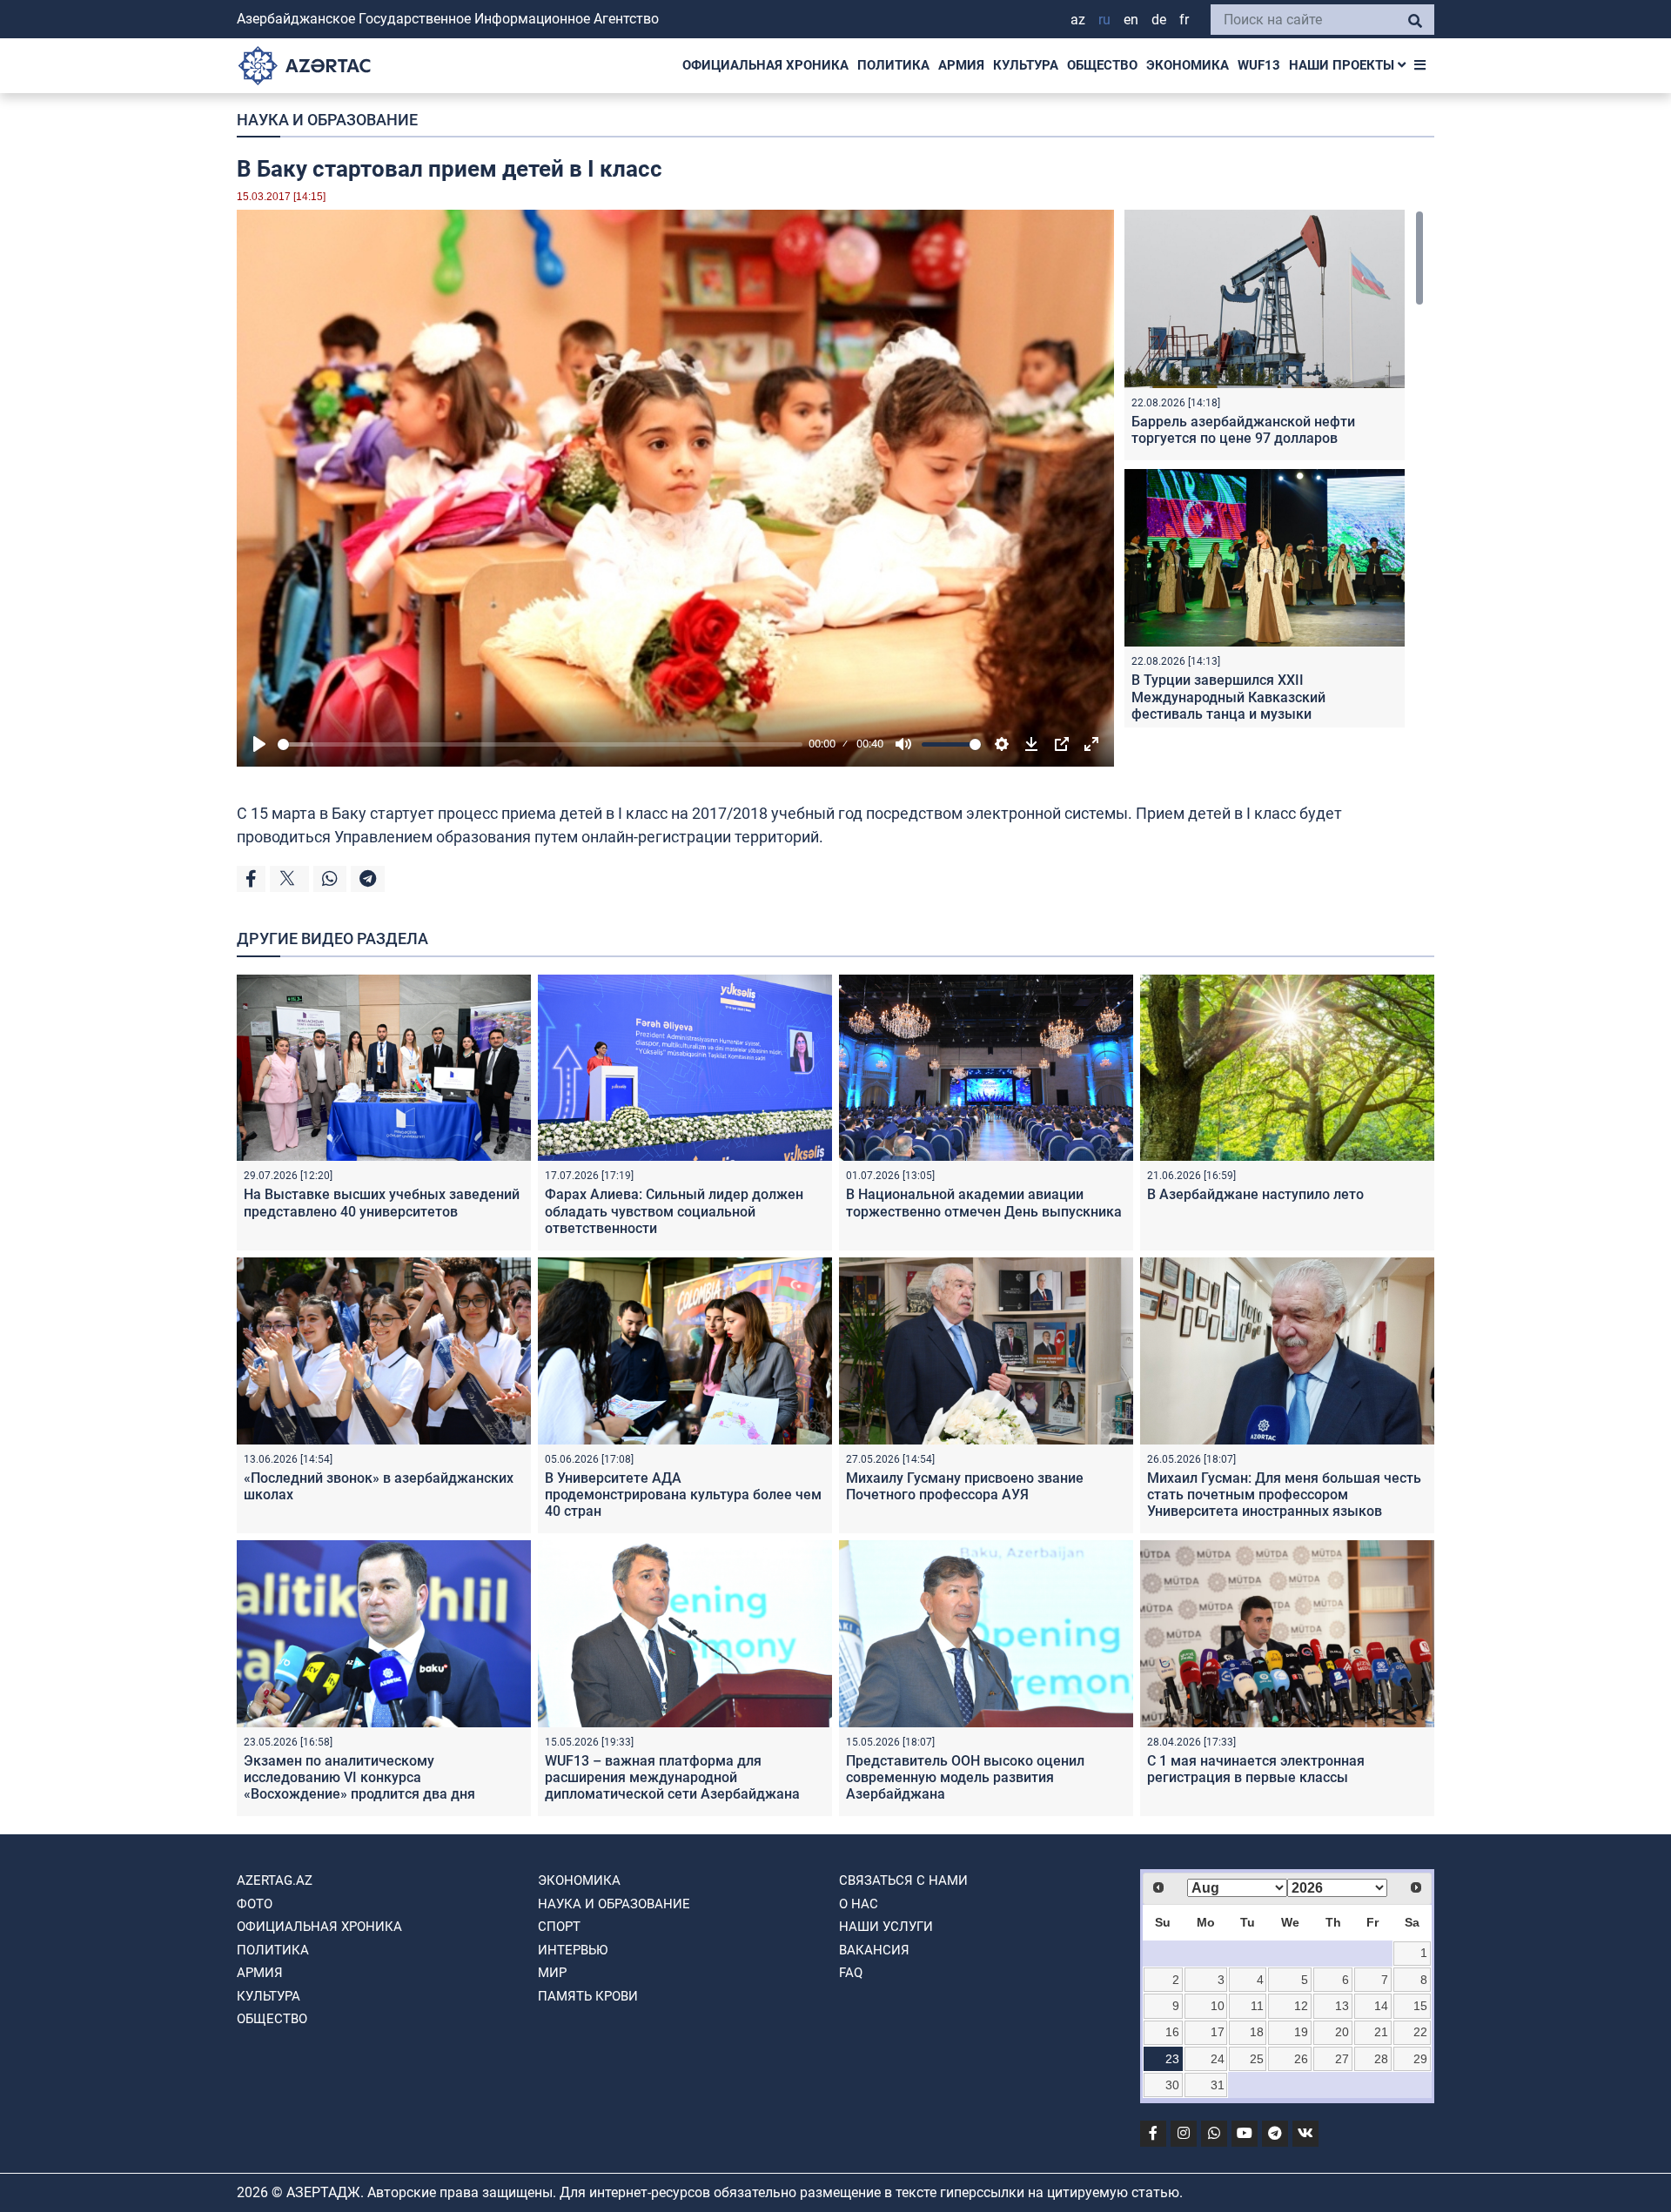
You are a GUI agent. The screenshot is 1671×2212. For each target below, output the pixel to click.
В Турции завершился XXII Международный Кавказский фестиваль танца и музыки (1228, 697)
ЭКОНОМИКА (1188, 65)
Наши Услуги (886, 1927)
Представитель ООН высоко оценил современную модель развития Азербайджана (965, 1777)
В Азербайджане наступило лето (1255, 1194)
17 (1218, 2032)
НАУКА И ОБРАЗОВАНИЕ (327, 120)
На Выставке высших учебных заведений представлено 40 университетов (382, 1203)
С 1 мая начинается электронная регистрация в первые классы (1256, 1769)
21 (1381, 2032)
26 (1301, 2059)
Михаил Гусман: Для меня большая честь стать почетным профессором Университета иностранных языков (1284, 1495)
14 (1381, 2006)
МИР (552, 1973)
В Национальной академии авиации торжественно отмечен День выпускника (984, 1203)
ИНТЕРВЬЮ (573, 1950)
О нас (859, 1904)
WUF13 (1259, 65)
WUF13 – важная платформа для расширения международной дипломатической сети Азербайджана (672, 1777)
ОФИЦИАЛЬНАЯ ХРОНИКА (765, 65)
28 (1381, 2059)
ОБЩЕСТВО (1102, 65)
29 (1420, 2059)
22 (1420, 2032)
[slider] (540, 744)
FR (1184, 20)
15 (1420, 2006)
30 (1172, 2085)
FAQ (851, 1973)
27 (1342, 2059)
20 (1342, 2032)
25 (1257, 2059)
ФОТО (255, 1904)
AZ (1078, 20)
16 (1172, 2032)
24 (1218, 2059)
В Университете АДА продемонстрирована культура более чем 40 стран (683, 1495)
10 (1218, 2006)
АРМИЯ (961, 65)
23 (1172, 2059)
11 (1257, 2006)
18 (1257, 2032)
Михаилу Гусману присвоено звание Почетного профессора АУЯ (965, 1486)
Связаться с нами (903, 1880)
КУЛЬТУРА (1026, 65)
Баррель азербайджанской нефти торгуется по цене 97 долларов (1243, 430)
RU (1104, 20)
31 (1218, 2085)
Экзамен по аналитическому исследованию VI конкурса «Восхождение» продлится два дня (359, 1777)
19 (1301, 2032)
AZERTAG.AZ (275, 1880)
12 (1301, 2006)
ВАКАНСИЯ (874, 1950)
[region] (1274, 469)
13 (1342, 2006)
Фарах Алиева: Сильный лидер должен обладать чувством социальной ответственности (674, 1211)
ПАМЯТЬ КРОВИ (588, 1996)
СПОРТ (559, 1927)
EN (1131, 20)
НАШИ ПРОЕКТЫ (1343, 65)
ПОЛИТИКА (893, 65)
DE (1159, 20)
